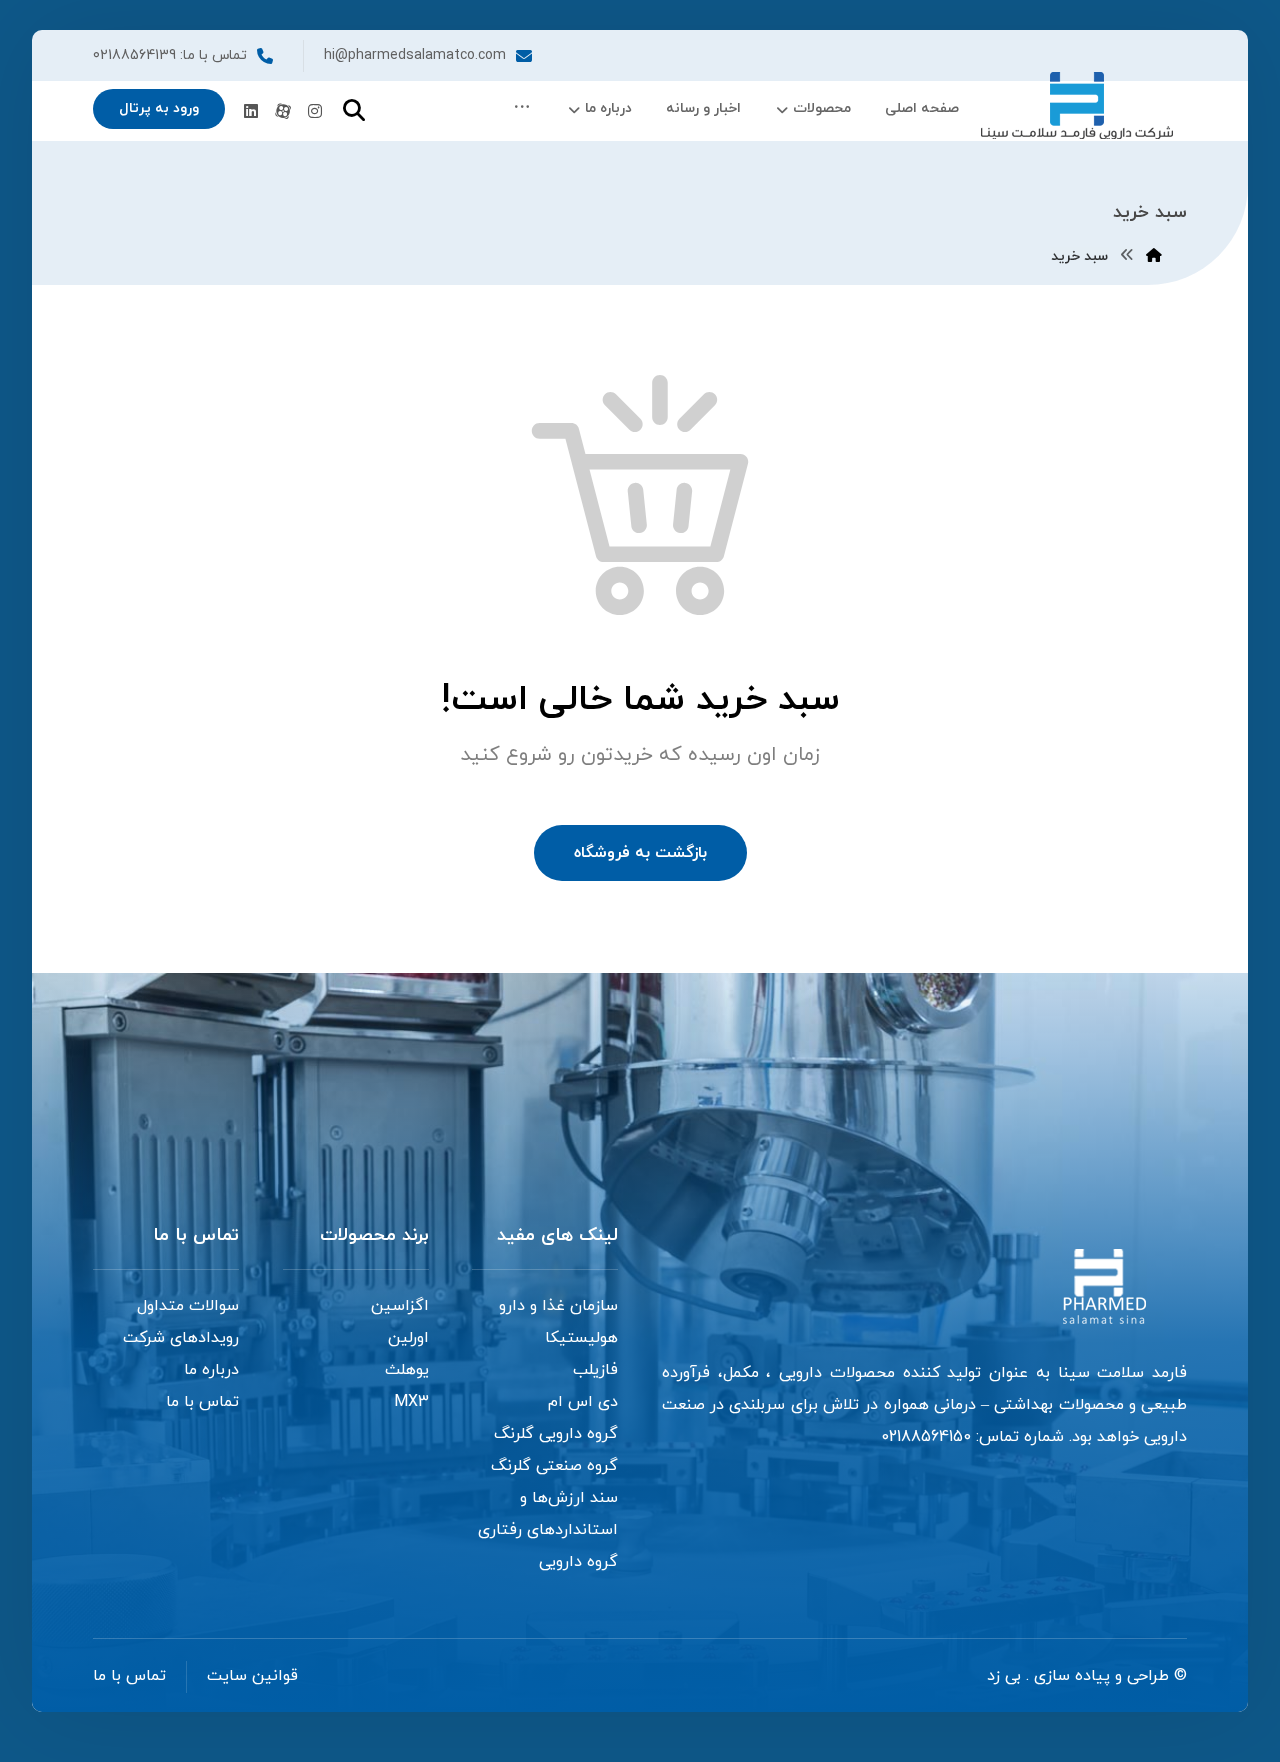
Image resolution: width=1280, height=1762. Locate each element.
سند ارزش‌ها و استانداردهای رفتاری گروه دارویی (548, 1530)
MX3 (411, 1402)
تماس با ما (202, 1402)
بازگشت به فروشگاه (640, 853)
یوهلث (407, 1370)
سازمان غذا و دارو (558, 1306)
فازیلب (595, 1370)
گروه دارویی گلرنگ (556, 1434)
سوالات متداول (188, 1306)
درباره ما (211, 1370)
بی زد (1004, 1676)
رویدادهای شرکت (181, 1338)
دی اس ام (583, 1402)
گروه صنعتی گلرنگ (554, 1466)
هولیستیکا (581, 1338)
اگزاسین (400, 1306)
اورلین (408, 1338)
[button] (522, 109)
